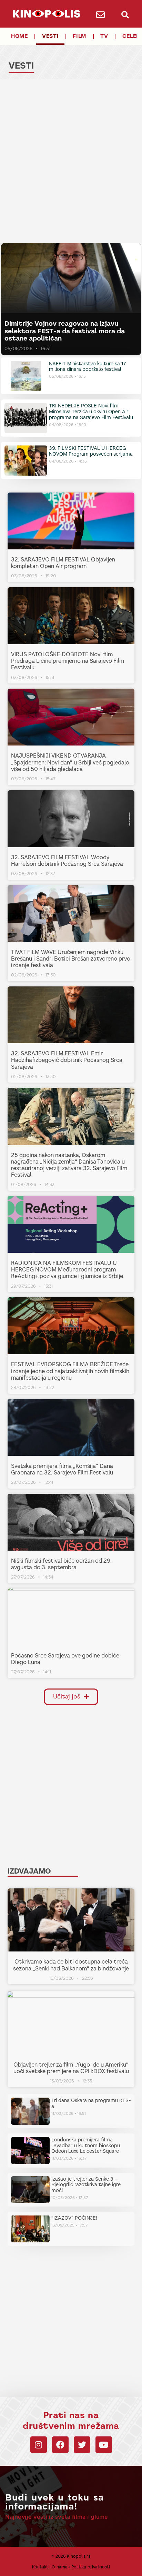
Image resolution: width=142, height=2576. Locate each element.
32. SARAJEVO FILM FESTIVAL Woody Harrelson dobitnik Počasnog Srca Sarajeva (67, 861)
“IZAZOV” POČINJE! (74, 2218)
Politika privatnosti (91, 2567)
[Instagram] (39, 2445)
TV (104, 36)
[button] (125, 15)
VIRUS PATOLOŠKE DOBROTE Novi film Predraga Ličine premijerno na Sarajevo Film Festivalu (68, 661)
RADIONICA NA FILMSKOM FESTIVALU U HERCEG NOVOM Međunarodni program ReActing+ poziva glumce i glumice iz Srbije (67, 1270)
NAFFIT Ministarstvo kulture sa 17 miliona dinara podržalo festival (88, 367)
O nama (60, 2567)
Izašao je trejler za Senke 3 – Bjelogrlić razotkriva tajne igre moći (86, 2185)
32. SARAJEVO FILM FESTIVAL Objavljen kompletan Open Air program (63, 563)
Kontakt (40, 2567)
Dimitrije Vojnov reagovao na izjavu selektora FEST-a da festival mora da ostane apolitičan (65, 331)
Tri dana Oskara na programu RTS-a (91, 2103)
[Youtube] (104, 2445)
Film (79, 36)
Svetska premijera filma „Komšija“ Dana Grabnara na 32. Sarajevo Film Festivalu (62, 1469)
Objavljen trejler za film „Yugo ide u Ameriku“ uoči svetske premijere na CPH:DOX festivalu (71, 2068)
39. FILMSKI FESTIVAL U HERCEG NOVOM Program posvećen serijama (91, 451)
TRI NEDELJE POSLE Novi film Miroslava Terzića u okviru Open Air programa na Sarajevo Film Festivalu (91, 412)
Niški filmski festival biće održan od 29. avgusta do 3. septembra (61, 1564)
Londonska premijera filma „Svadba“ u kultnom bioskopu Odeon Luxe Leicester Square (86, 2146)
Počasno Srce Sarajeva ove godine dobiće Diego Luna (65, 1659)
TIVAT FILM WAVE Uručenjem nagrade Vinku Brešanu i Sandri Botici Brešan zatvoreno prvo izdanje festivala (71, 959)
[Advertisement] (71, 162)
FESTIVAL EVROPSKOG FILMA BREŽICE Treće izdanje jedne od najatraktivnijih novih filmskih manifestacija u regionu (70, 1371)
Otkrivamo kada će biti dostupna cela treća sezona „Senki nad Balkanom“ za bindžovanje (71, 1965)
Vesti (50, 36)
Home (19, 36)
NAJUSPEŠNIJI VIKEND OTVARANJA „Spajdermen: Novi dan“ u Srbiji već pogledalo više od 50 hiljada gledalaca (70, 762)
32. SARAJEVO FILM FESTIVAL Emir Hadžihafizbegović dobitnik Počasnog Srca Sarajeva (67, 1060)
